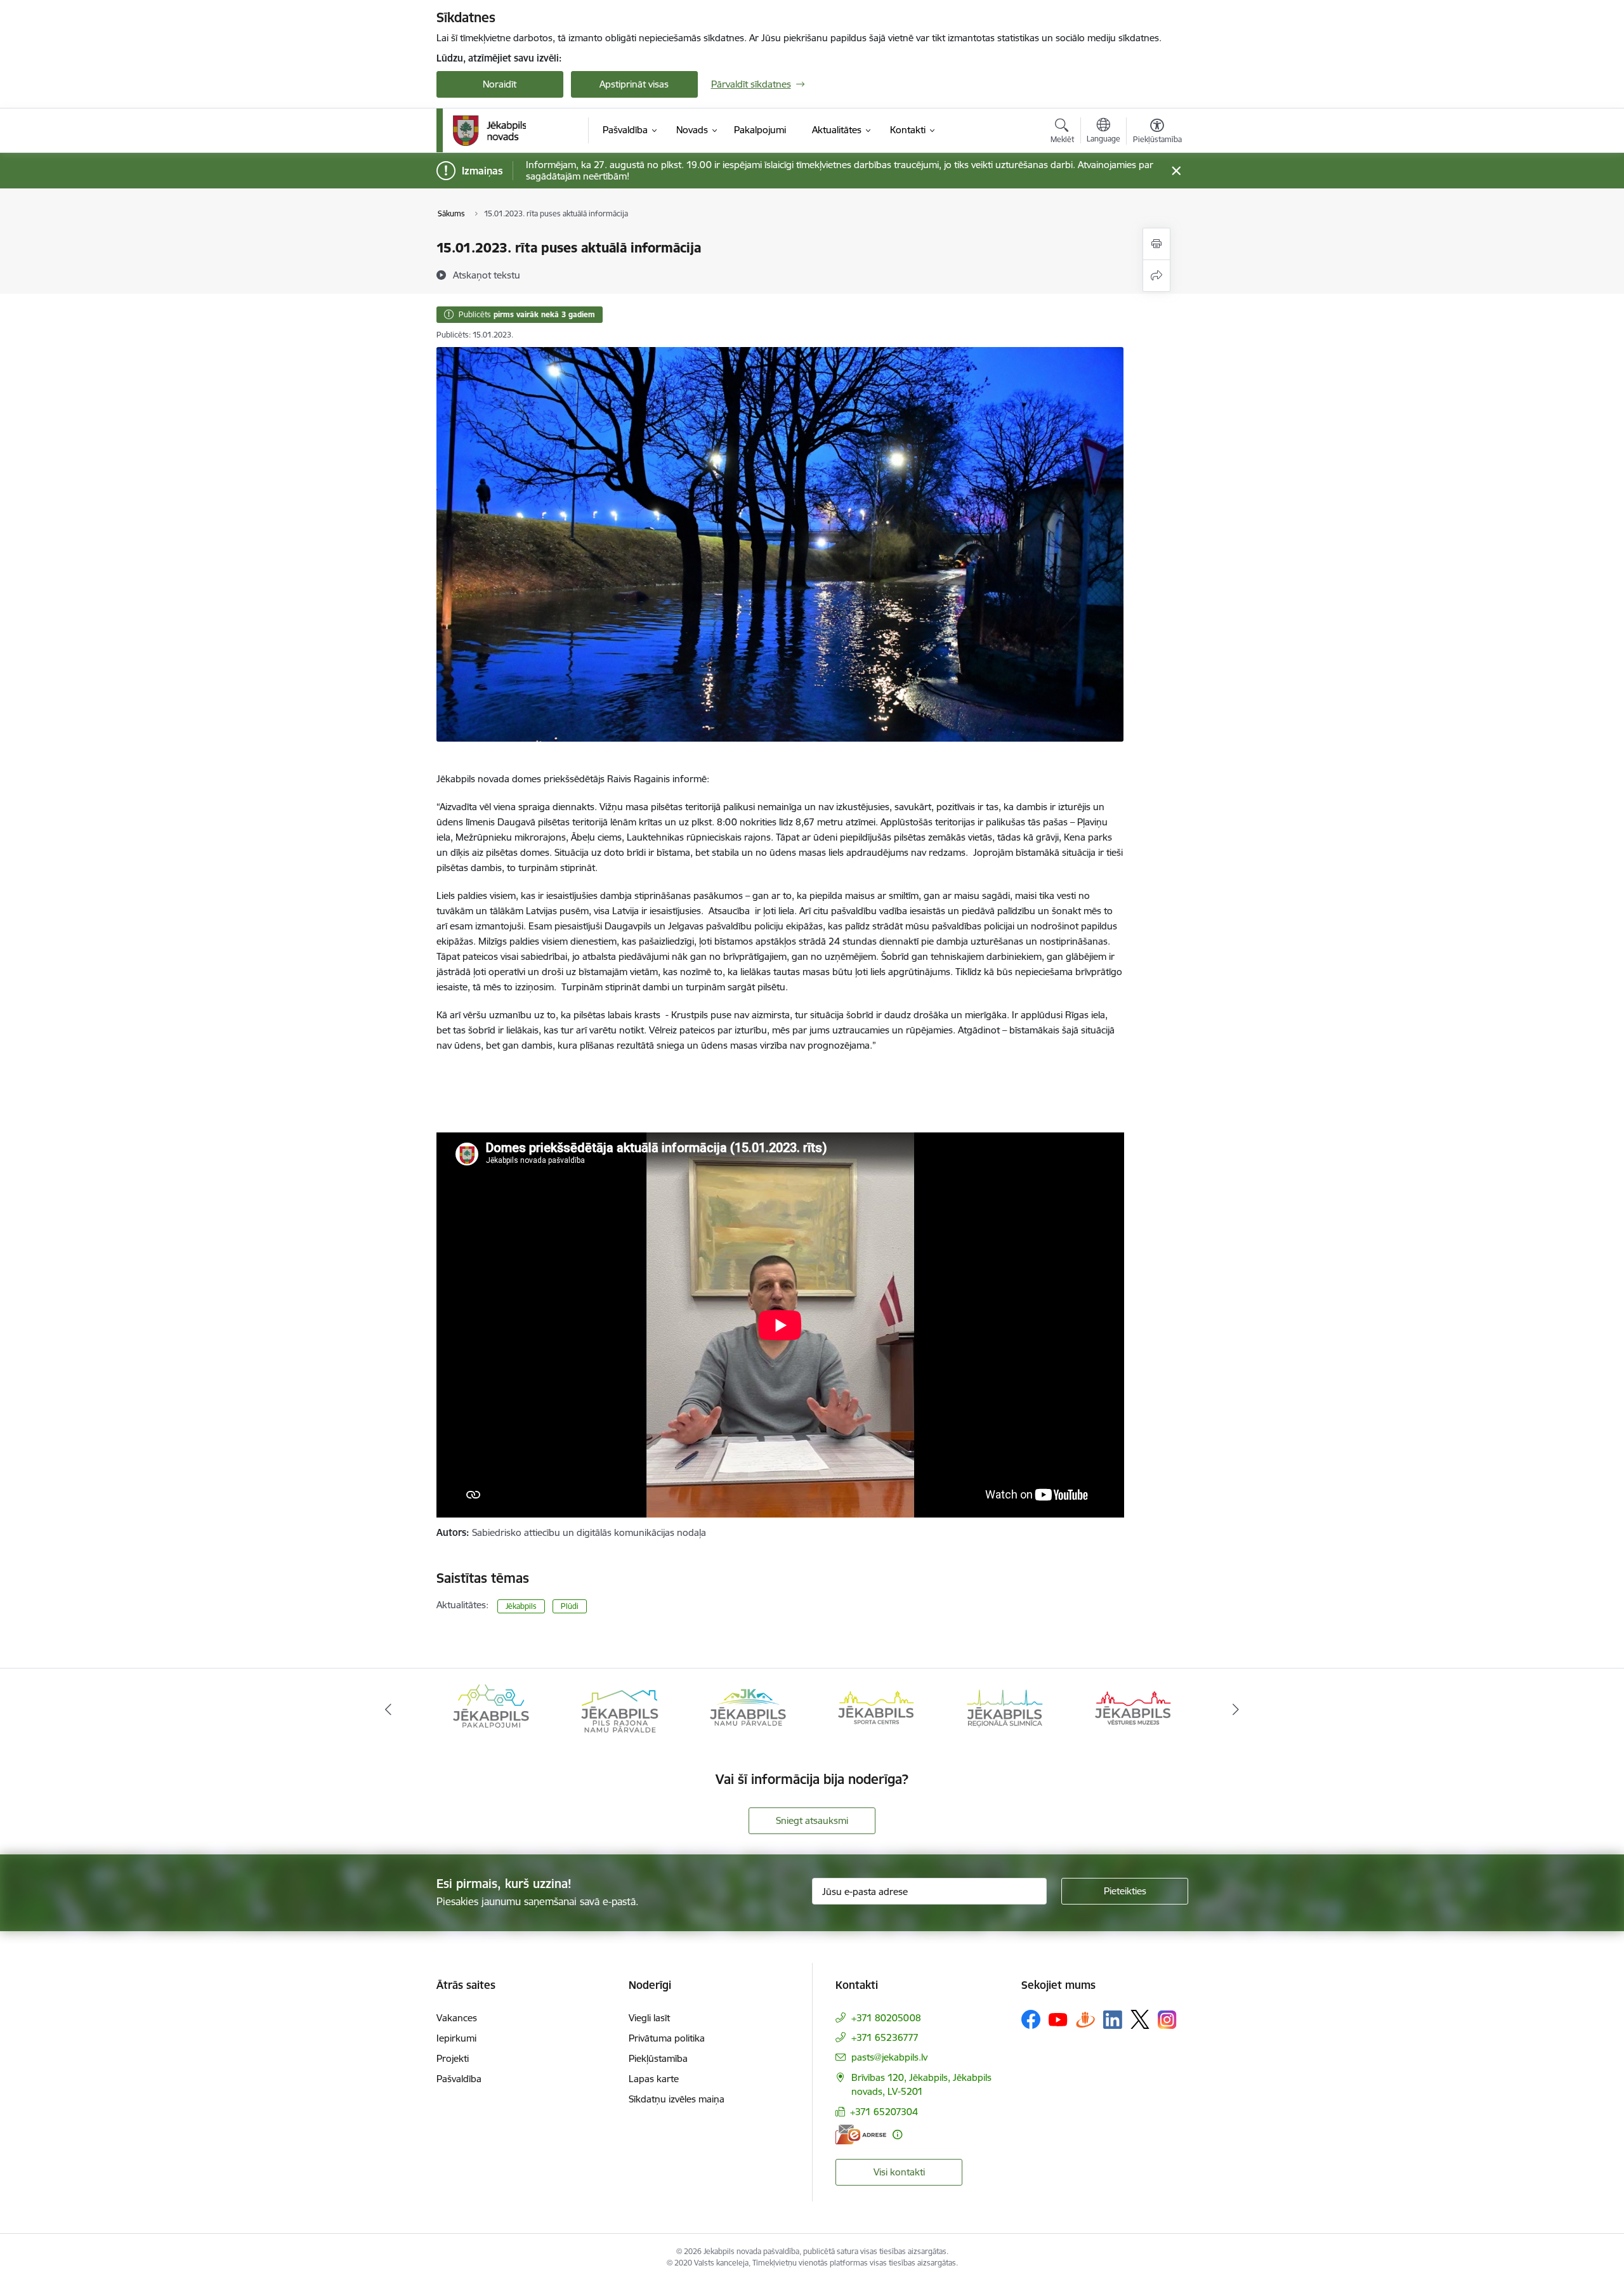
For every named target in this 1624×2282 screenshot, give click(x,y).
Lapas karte (654, 2079)
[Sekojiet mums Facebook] (1031, 2019)
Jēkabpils (521, 1606)
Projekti (453, 2058)
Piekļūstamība (658, 2058)
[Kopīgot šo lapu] (1156, 276)
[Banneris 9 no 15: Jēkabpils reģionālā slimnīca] (876, 1709)
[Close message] (1176, 171)
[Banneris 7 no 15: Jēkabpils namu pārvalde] (619, 1709)
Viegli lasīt (649, 2018)
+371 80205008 (886, 2018)
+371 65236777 (885, 2037)
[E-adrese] (861, 2134)
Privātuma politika (667, 2038)
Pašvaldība (459, 2079)
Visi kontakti (899, 2172)
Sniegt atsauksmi (812, 1820)
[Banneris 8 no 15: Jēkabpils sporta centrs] (748, 1709)
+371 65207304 (884, 2112)
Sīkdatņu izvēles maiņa (677, 2099)
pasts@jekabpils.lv (889, 2057)
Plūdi (570, 1606)
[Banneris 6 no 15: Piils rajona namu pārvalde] (491, 1709)
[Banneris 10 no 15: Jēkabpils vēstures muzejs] (1005, 1709)
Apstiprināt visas (634, 84)
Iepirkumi (456, 2038)
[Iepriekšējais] (388, 1710)
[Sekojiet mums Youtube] (1058, 2019)
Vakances (457, 2018)
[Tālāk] (1236, 1710)
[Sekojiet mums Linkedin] (1113, 2020)
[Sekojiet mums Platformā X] (1140, 2019)
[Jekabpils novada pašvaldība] (489, 131)
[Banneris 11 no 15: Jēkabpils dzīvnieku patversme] (1133, 1709)
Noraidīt (500, 84)
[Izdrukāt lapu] (1156, 244)
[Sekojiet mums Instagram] (1167, 2020)
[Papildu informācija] (897, 2134)
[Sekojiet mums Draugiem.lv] (1085, 2019)
